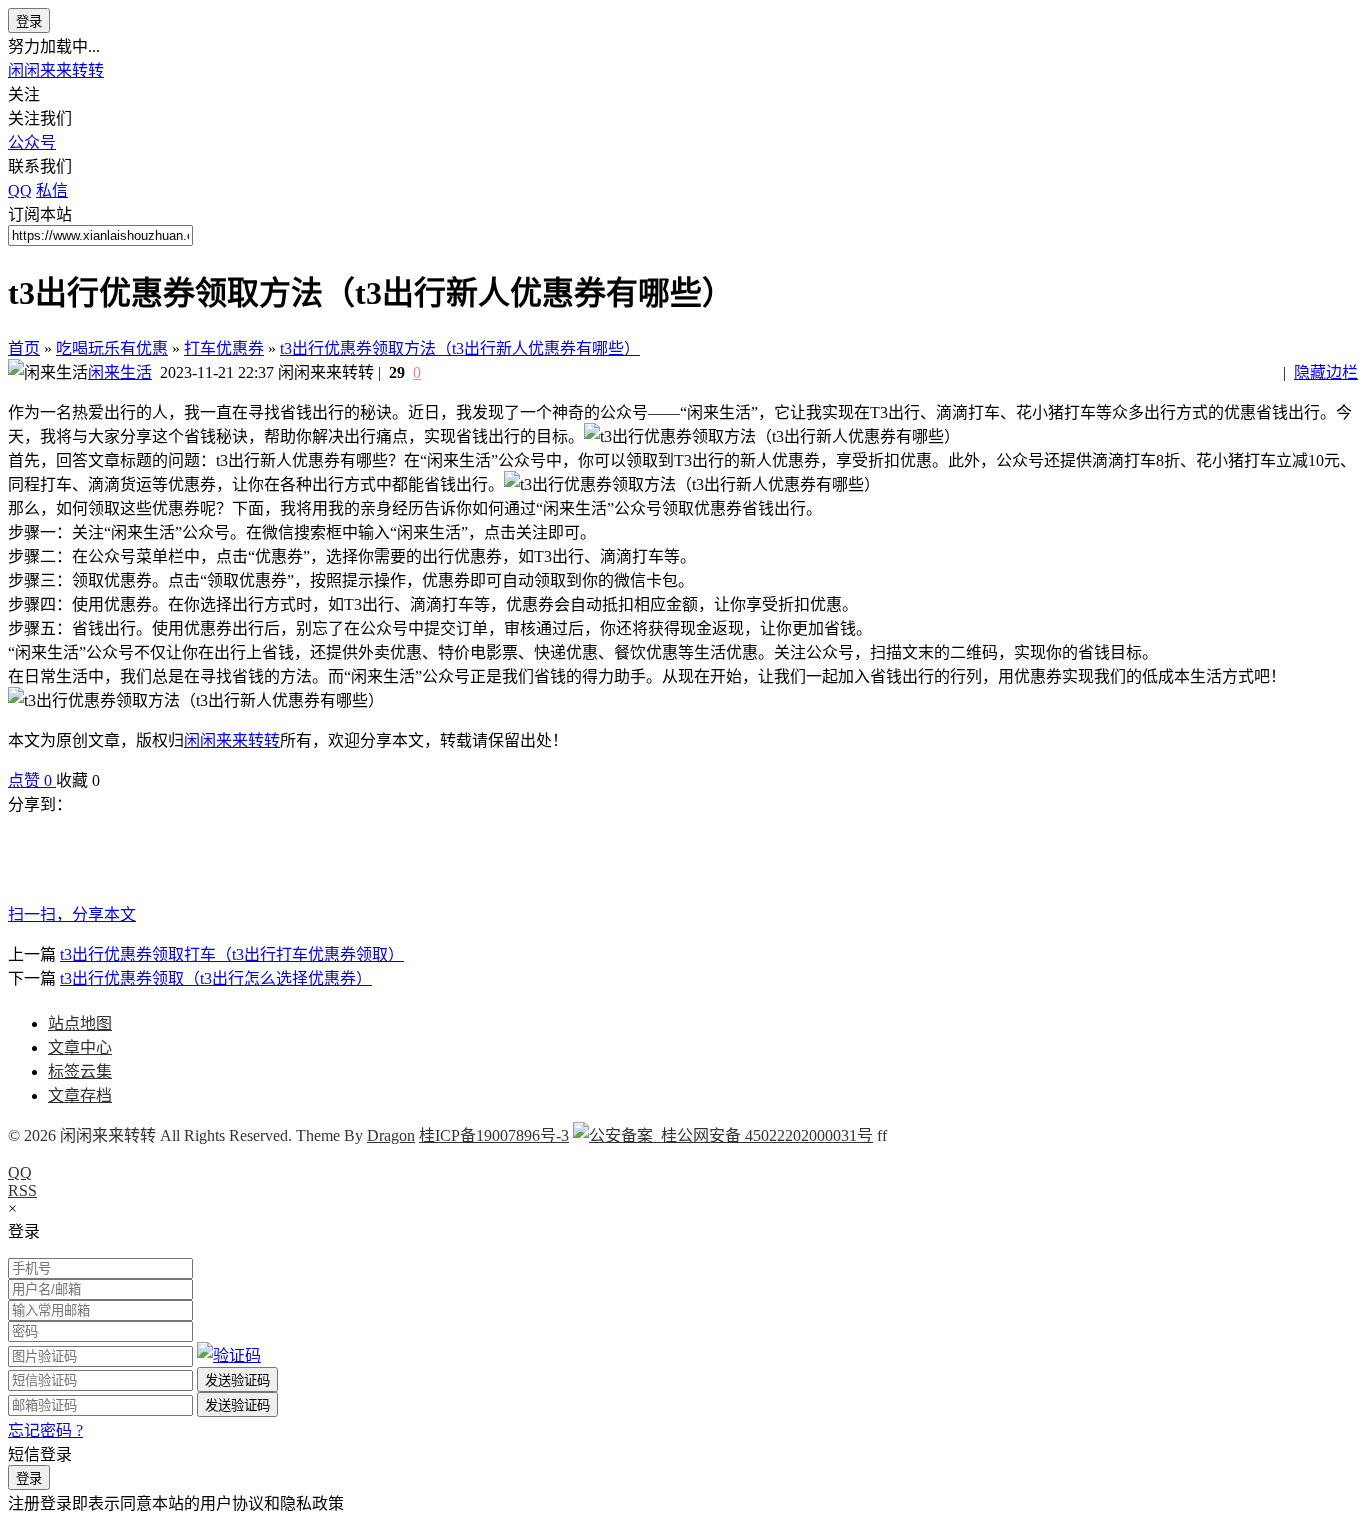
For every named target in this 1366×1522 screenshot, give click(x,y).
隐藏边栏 (1326, 372)
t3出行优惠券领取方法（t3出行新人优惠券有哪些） (460, 348)
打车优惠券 (224, 348)
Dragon (391, 1135)
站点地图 (80, 1023)
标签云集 (80, 1071)
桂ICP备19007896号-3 (494, 1135)
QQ (20, 1172)
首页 (24, 348)
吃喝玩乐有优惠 (112, 348)
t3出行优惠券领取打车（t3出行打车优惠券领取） (232, 954)
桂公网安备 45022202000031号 (763, 1135)
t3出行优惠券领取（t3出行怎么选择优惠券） (216, 978)
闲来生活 (120, 372)
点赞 (30, 780)
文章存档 (80, 1095)
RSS (22, 1190)
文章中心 (80, 1047)
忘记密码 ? (45, 1430)
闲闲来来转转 (56, 70)
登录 (29, 21)
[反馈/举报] (110, 780)
